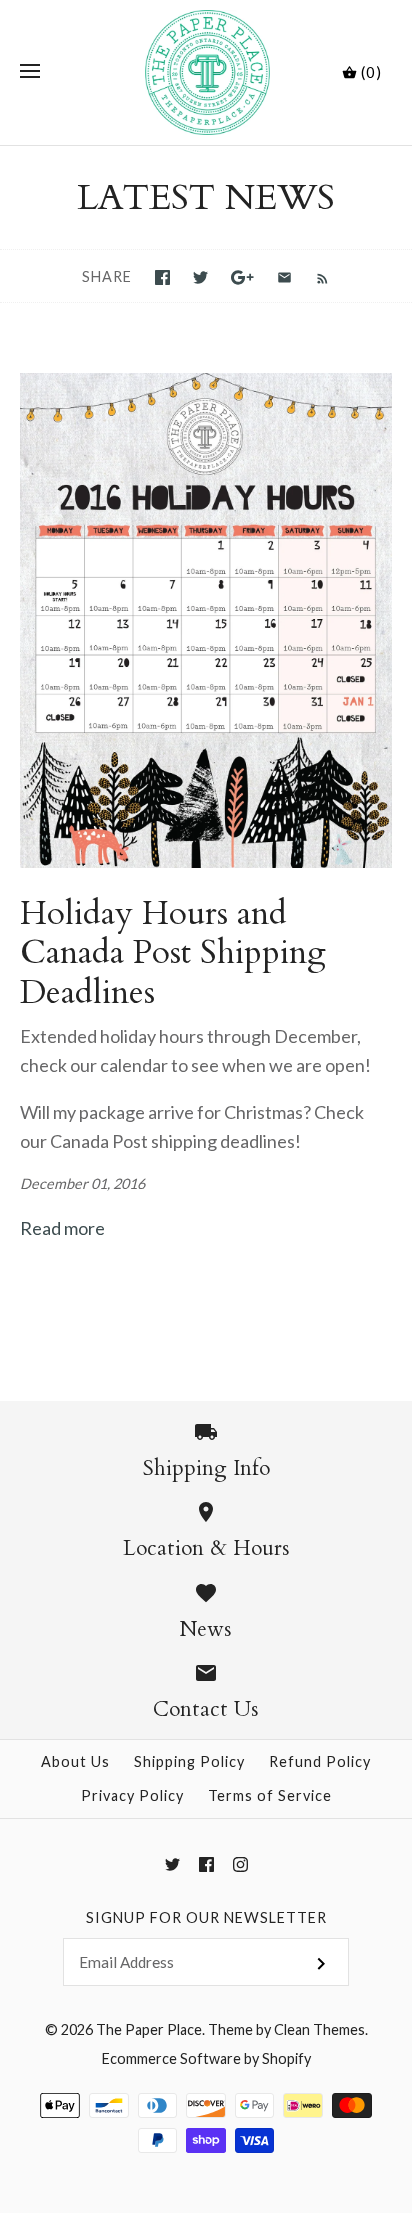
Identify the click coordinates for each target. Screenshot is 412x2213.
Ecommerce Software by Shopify (206, 2058)
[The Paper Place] (206, 72)
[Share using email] (284, 277)
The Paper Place (149, 2029)
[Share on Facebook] (162, 277)
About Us (75, 1761)
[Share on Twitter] (200, 277)
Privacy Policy (132, 1795)
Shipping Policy (189, 1761)
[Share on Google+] (242, 277)
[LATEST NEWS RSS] (312, 276)
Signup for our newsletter (206, 1917)
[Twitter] (172, 1864)
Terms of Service (270, 1795)
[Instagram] (240, 1864)
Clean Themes (319, 2029)
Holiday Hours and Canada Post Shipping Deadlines (173, 953)
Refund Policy (320, 1761)
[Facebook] (206, 1864)
